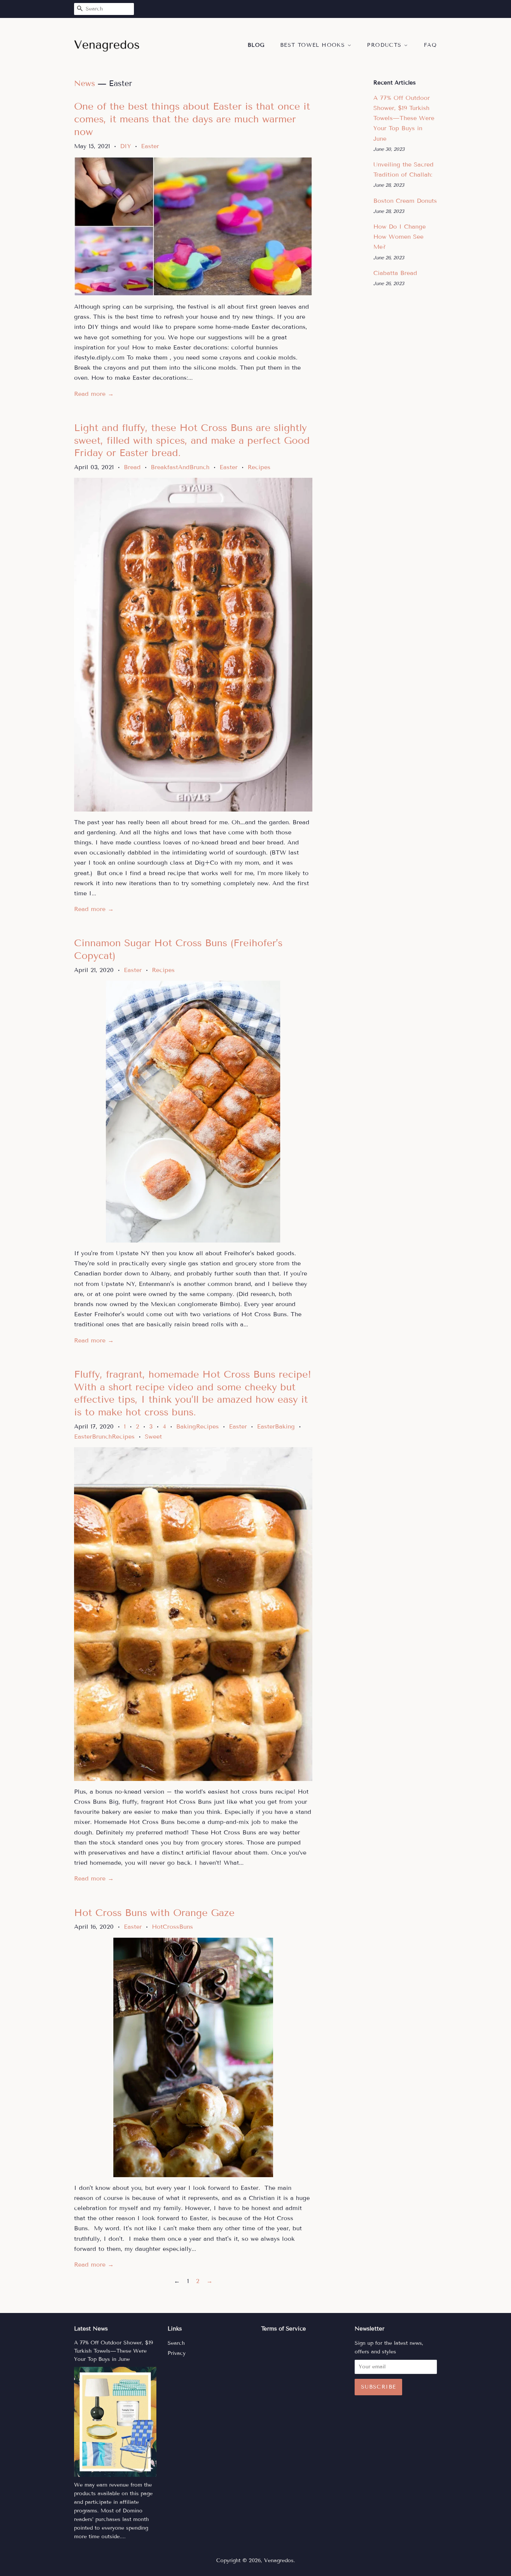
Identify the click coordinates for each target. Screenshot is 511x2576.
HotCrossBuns (172, 1927)
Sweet (153, 1437)
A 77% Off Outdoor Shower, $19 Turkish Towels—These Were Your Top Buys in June (404, 118)
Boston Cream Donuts (405, 201)
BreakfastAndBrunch (180, 467)
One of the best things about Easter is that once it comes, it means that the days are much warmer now (192, 119)
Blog (256, 45)
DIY (126, 146)
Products (385, 45)
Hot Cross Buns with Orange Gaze (154, 1913)
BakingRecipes (198, 1426)
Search (176, 2343)
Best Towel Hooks (314, 45)
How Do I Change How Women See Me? (400, 237)
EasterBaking (276, 1426)
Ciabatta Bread (395, 273)
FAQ (430, 45)
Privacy (177, 2353)
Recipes (259, 467)
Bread (132, 467)
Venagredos (279, 2560)
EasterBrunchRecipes (104, 1437)
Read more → (94, 394)
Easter (150, 146)
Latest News (91, 2329)
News (85, 83)
